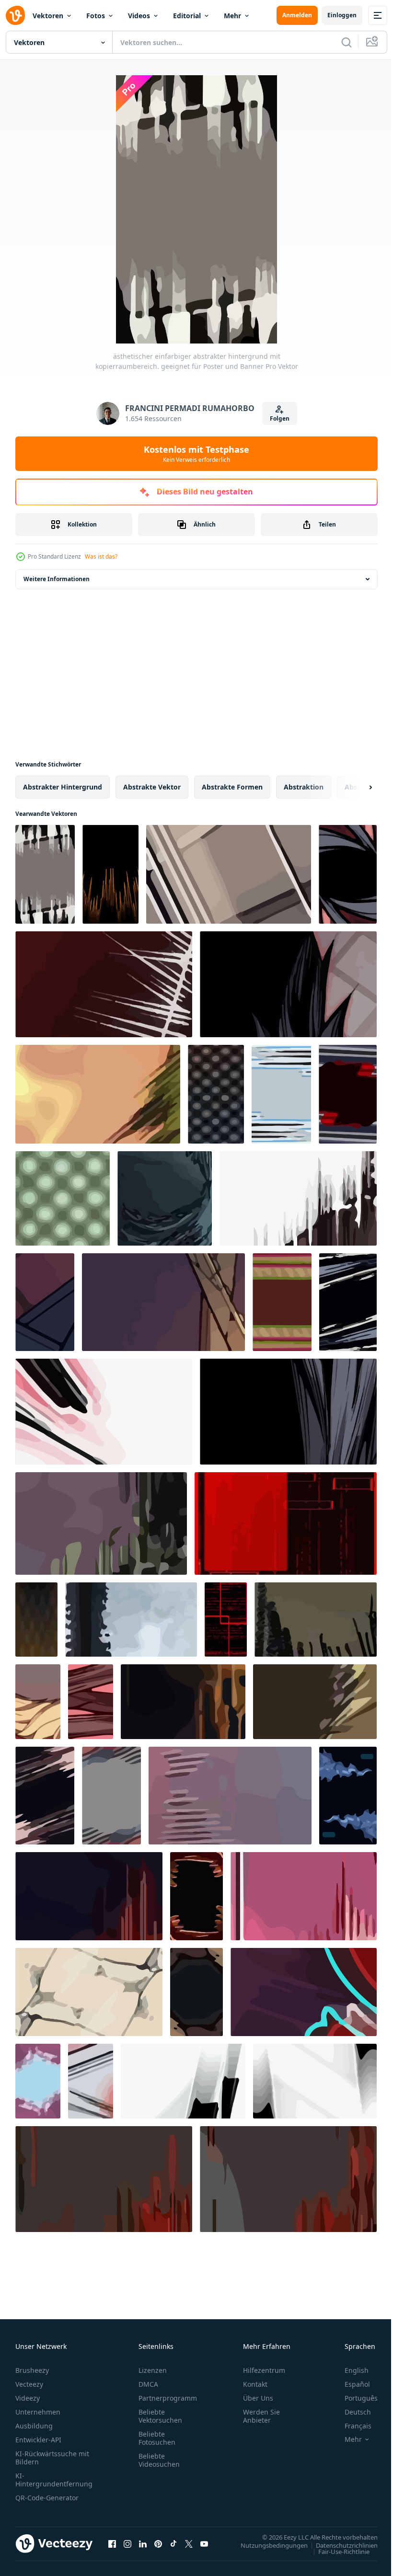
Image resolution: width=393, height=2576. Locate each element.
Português (354, 2398)
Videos (139, 16)
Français (351, 2426)
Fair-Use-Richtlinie (337, 2551)
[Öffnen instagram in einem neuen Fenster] (127, 2543)
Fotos (96, 16)
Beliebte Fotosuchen (157, 2438)
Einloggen (342, 15)
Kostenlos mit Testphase (196, 454)
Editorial (187, 16)
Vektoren (48, 16)
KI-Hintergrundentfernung (54, 2480)
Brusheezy (32, 2370)
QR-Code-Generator (47, 2498)
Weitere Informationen (57, 579)
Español (350, 2384)
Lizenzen (153, 2370)
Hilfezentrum (264, 2370)
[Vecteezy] (15, 15)
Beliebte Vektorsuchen (160, 2416)
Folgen (280, 418)
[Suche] (347, 42)
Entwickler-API (38, 2440)
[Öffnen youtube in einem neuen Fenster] (204, 2543)
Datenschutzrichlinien (340, 2545)
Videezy (28, 2398)
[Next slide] (355, 787)
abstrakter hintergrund (63, 787)
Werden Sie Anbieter (261, 2416)
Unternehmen (38, 2412)
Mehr (232, 16)
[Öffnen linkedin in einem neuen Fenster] (143, 2543)
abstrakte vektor (152, 787)
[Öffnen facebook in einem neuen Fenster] (112, 2543)
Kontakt (255, 2384)
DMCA (148, 2384)
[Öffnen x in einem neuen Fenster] (189, 2543)
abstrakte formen (232, 787)
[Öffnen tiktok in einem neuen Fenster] (173, 2543)
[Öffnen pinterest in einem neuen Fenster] (158, 2543)
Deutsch (351, 2412)
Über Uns (258, 2398)
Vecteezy (29, 2384)
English (349, 2370)
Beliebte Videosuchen (159, 2460)
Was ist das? (101, 556)
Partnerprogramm (168, 2398)
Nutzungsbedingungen (267, 2545)
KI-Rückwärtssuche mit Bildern (52, 2458)
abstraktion (304, 787)
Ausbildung (34, 2426)
